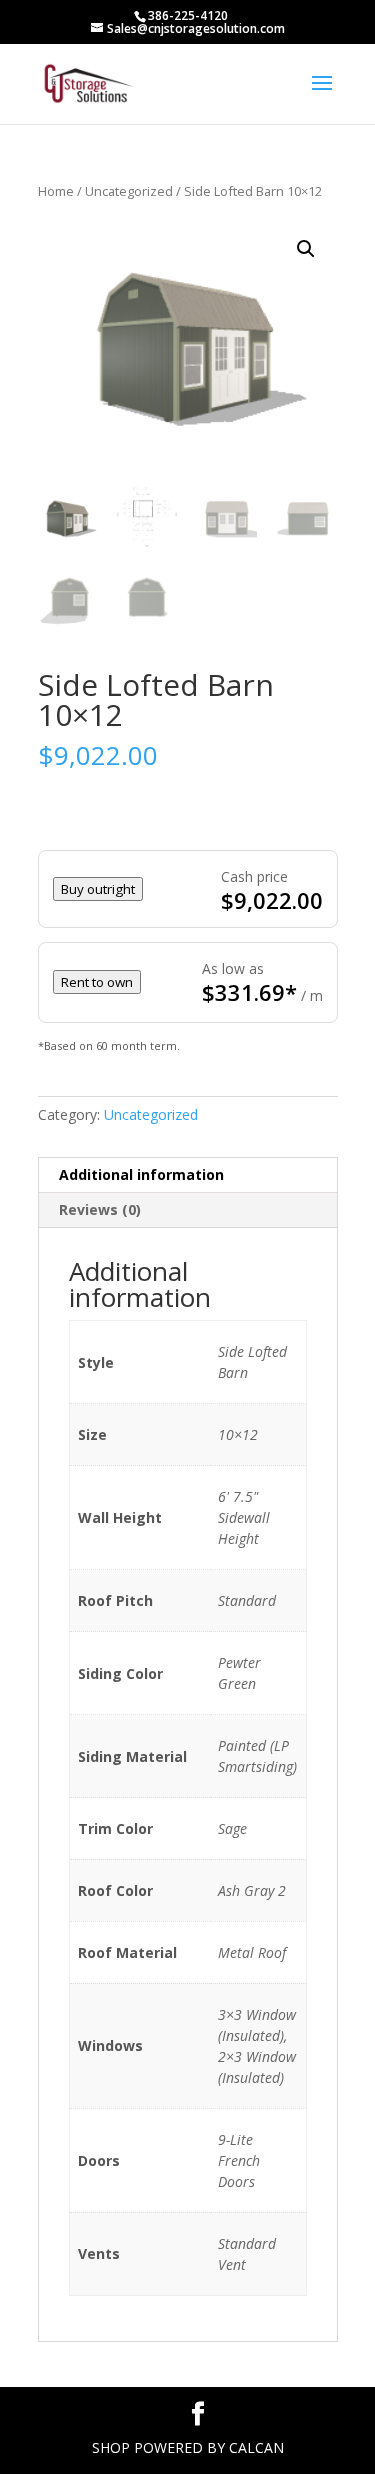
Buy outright (98, 889)
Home (56, 191)
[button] (306, 249)
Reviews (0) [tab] (100, 1209)
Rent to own (97, 982)
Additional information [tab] (141, 1174)
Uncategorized (129, 191)
